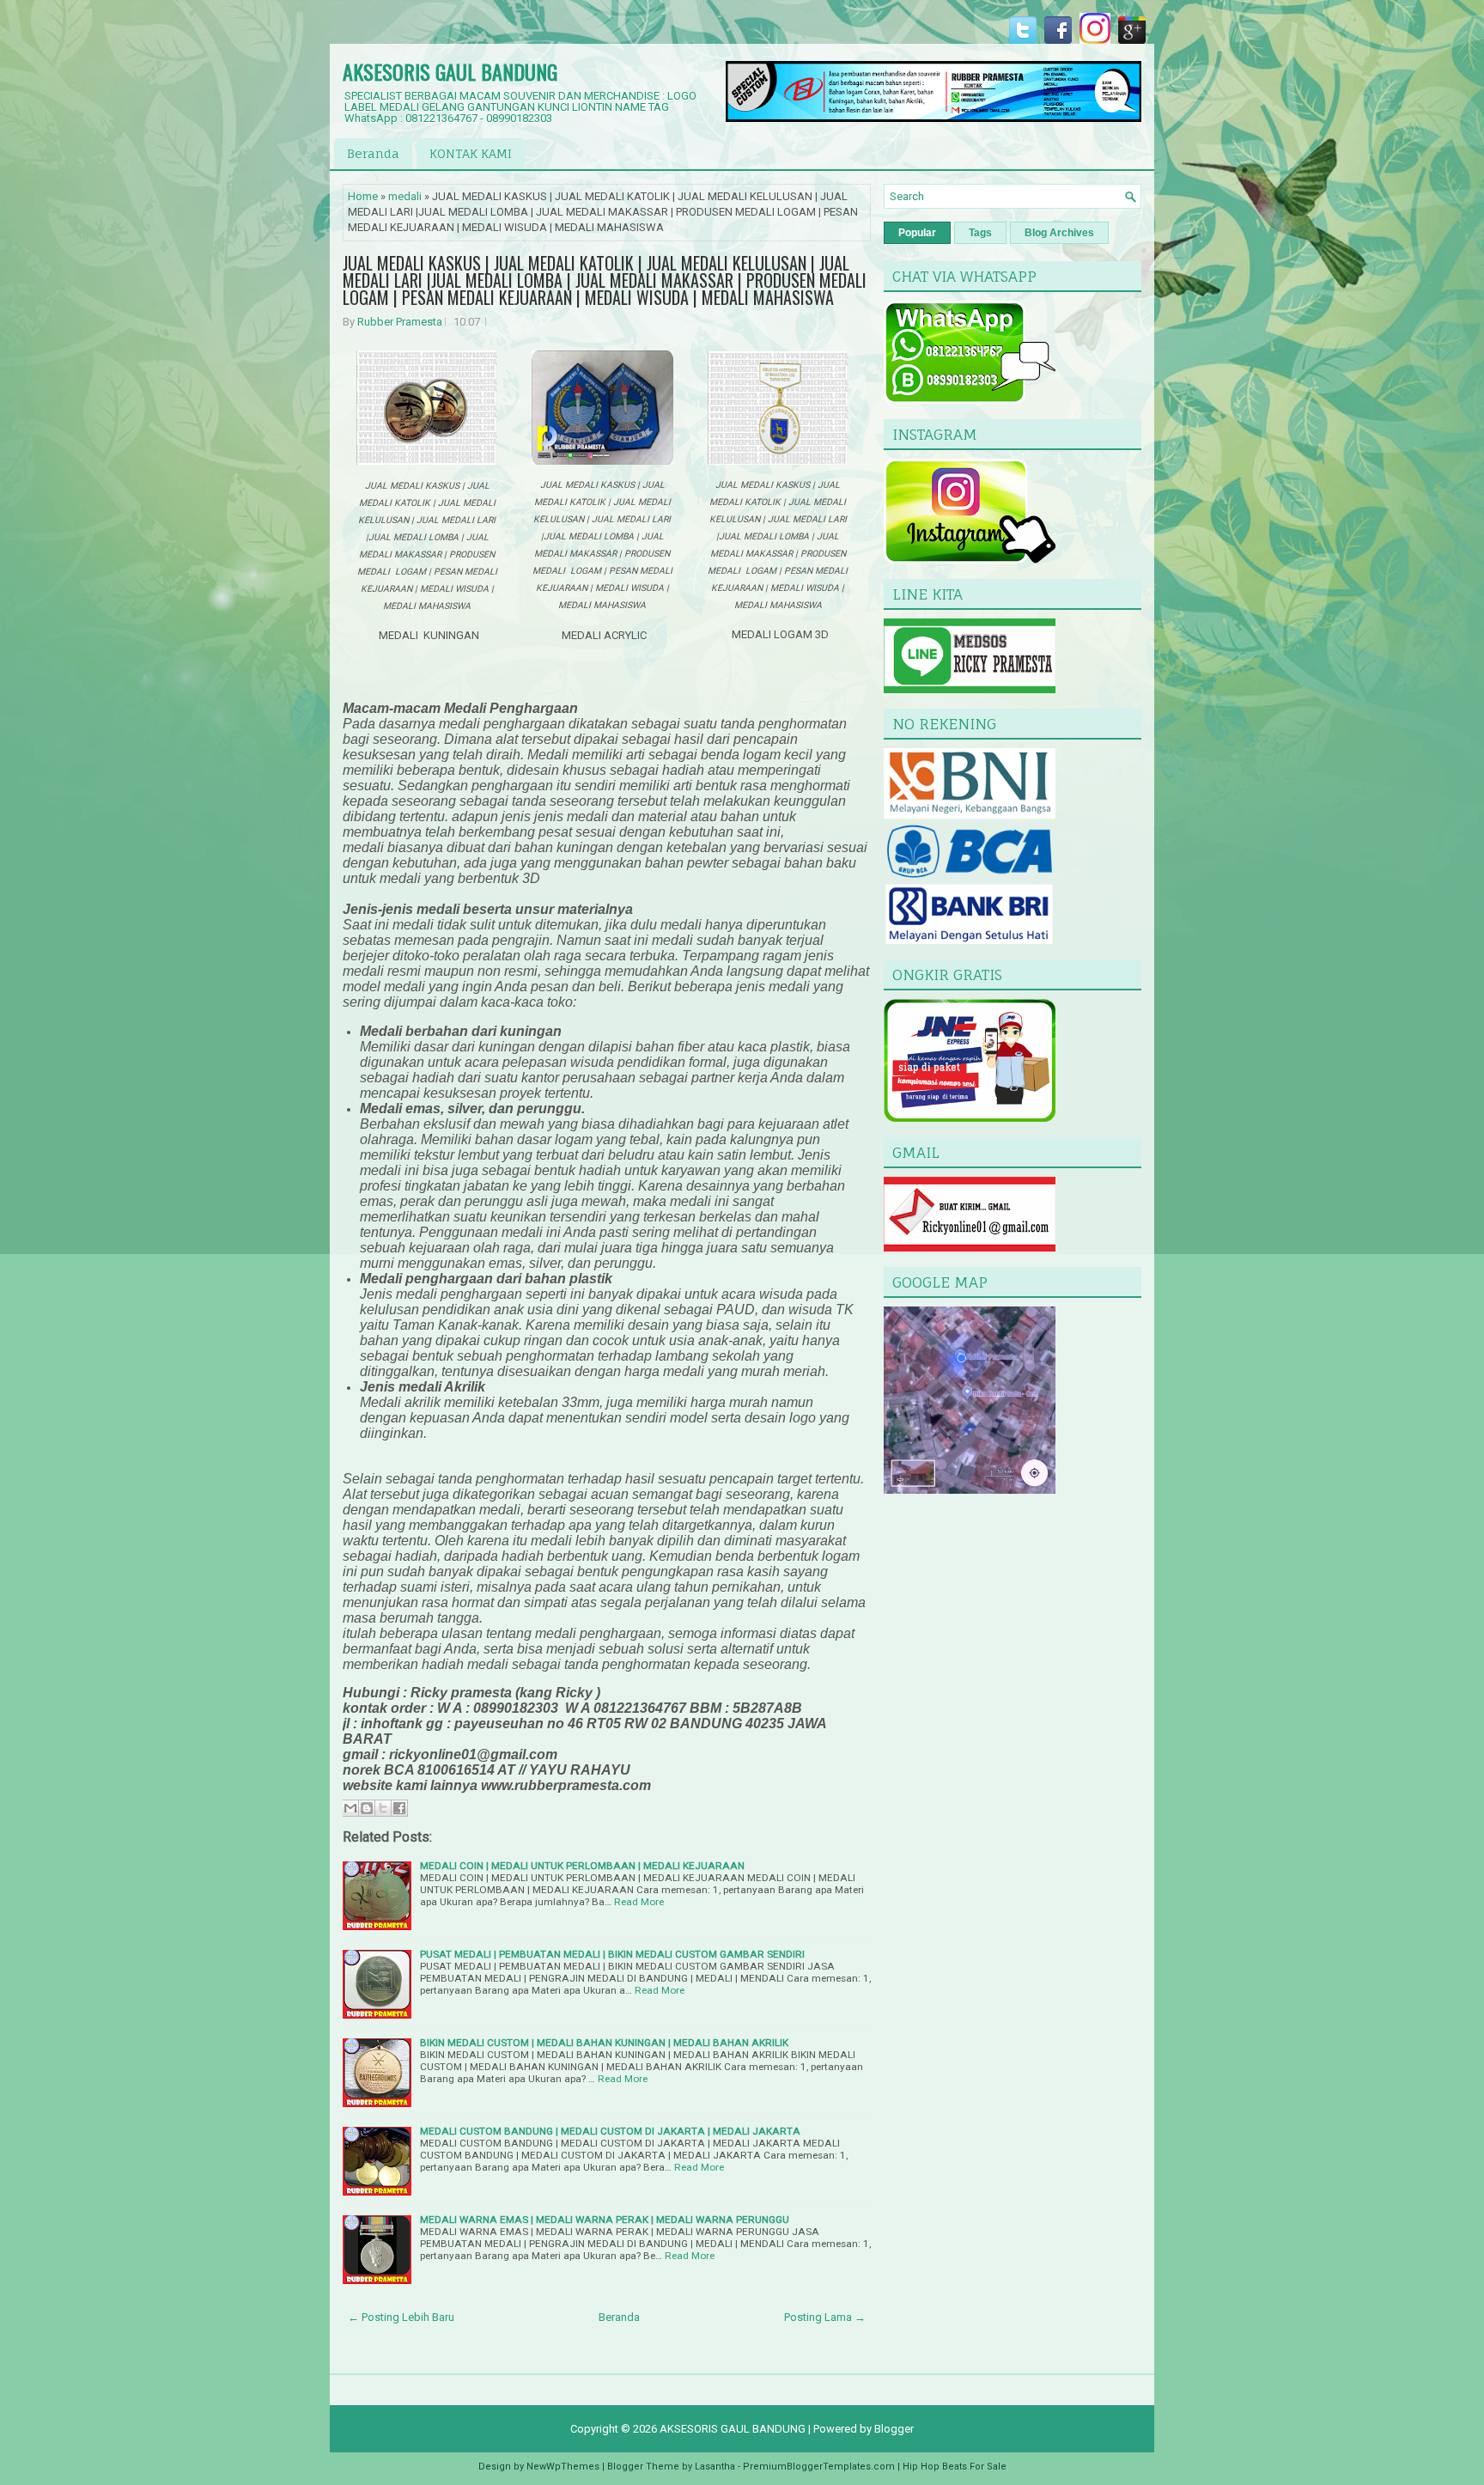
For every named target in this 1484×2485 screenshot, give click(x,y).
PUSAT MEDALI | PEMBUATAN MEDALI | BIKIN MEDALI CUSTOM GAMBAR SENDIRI (612, 1954)
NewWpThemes (563, 2467)
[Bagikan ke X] (383, 1808)
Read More (639, 1902)
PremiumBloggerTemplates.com (819, 2467)
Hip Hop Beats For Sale (955, 2467)
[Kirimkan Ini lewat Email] (350, 1808)
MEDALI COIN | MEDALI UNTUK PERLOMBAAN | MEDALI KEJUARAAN (582, 1866)
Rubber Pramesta (400, 322)
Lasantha (715, 2467)
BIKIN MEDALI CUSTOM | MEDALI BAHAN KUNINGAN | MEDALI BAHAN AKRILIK (604, 2043)
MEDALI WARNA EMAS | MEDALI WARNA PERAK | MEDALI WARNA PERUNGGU (605, 2220)
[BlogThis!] (367, 1808)
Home (363, 196)
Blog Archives (1059, 233)
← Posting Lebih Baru (401, 2317)
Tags (980, 233)
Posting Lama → (825, 2317)
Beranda (373, 153)
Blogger (894, 2429)
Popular (917, 233)
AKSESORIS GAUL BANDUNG (450, 71)
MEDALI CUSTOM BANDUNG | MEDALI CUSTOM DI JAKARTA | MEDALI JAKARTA (610, 2131)
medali (405, 196)
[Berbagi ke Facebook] (399, 1808)
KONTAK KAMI (471, 153)
